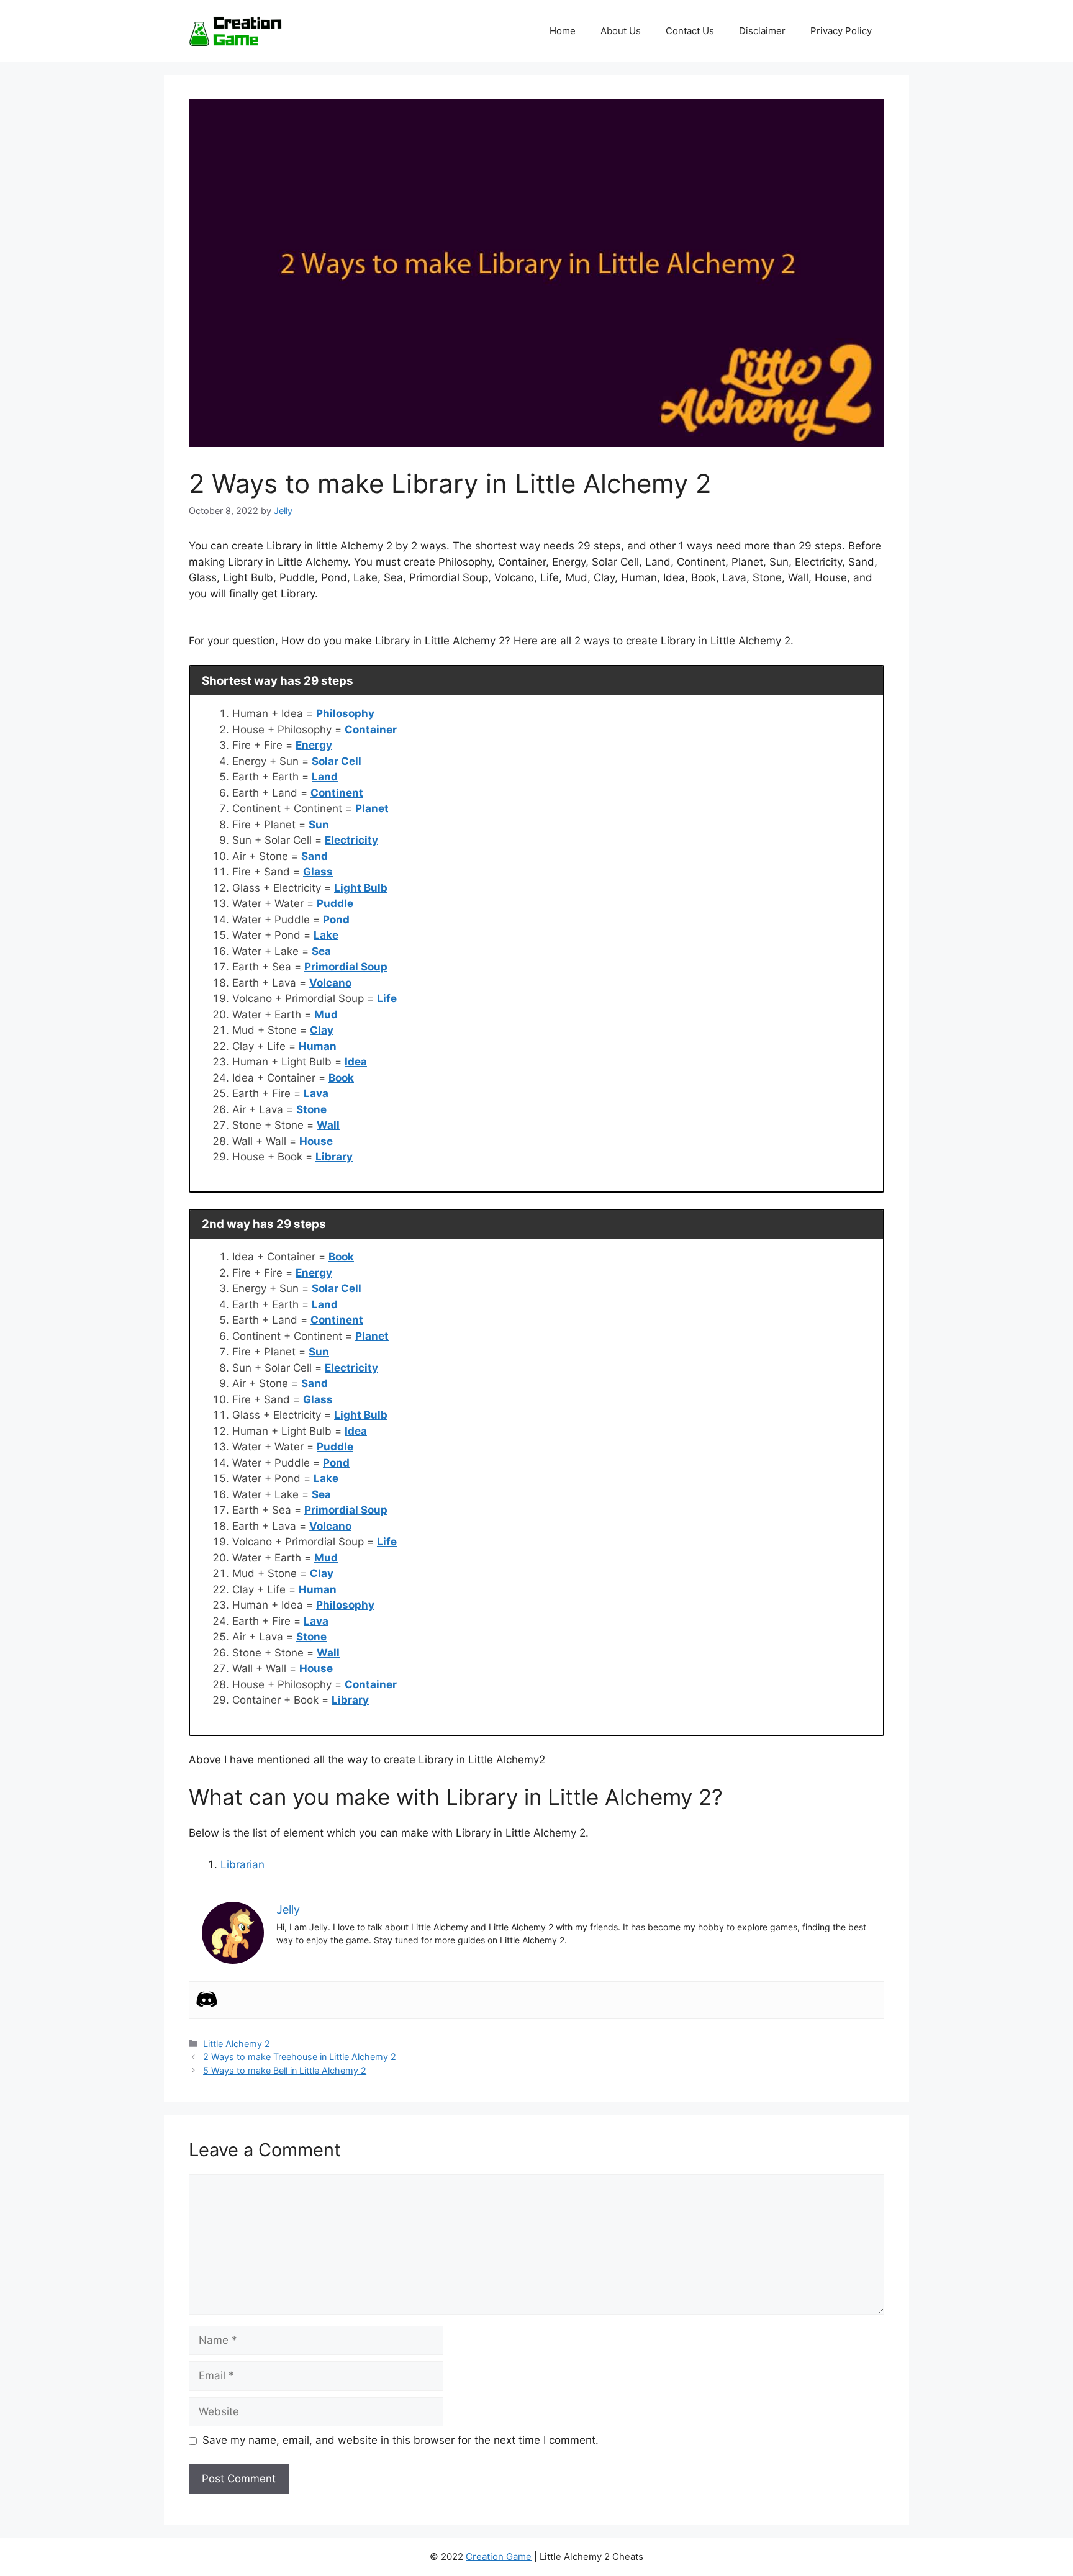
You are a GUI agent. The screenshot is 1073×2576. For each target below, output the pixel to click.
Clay (322, 1030)
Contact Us (690, 31)
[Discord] (207, 1999)
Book (341, 1078)
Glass (318, 872)
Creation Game (499, 2556)
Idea (356, 1062)
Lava (316, 1093)
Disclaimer (762, 31)
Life (387, 998)
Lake (326, 935)
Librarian (242, 1864)
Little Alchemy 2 (237, 2044)
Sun (319, 825)
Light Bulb (361, 888)
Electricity (351, 840)
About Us (621, 31)
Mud (326, 1015)
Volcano (330, 983)
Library (334, 1157)
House (316, 1141)
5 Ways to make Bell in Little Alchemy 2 (285, 2070)
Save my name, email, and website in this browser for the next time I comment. (401, 2440)
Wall (328, 1125)
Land (325, 777)
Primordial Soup (346, 967)
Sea (321, 951)
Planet (372, 808)
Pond (336, 920)
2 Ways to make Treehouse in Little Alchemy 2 (300, 2057)
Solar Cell (337, 761)
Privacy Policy (841, 31)
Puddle (335, 903)
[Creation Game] (235, 30)
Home (563, 31)
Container (371, 730)
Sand (315, 856)
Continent (337, 793)
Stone (311, 1109)
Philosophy (345, 713)
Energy (314, 745)
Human (318, 1046)
